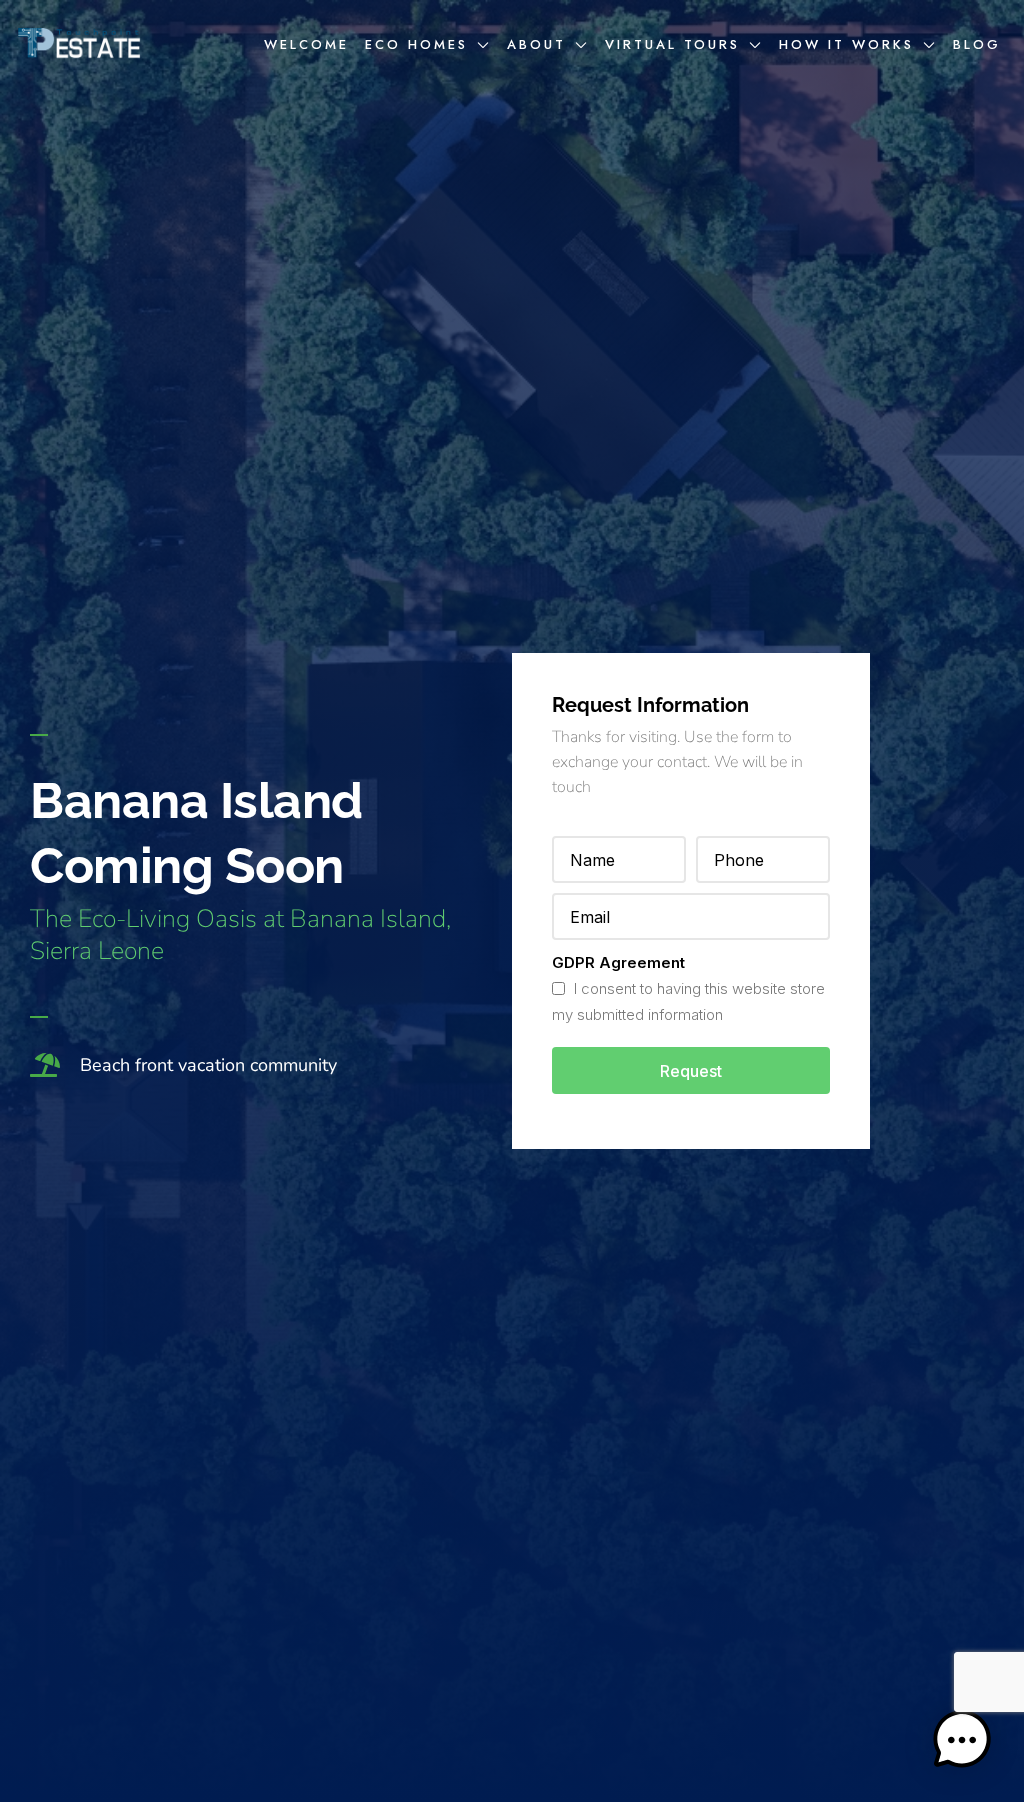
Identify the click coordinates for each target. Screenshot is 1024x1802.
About (536, 44)
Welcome (306, 44)
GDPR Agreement (618, 962)
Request (691, 1071)
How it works (846, 44)
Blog (977, 44)
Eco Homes (416, 44)
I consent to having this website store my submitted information (688, 1001)
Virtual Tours (672, 44)
